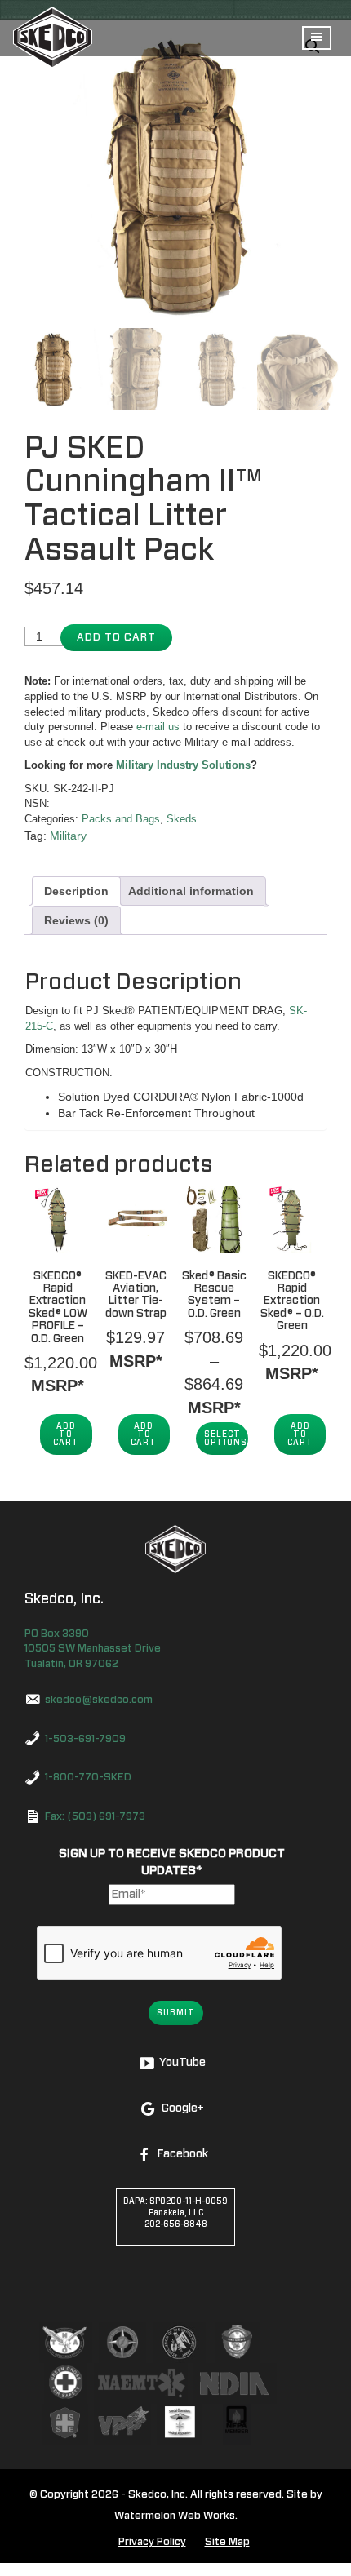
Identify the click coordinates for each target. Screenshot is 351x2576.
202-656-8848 (176, 2224)
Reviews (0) (76, 920)
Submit (176, 2013)
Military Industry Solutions (183, 765)
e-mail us (158, 727)
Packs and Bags (121, 819)
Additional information (191, 891)
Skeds (182, 819)
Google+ (182, 2108)
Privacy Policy (152, 2542)
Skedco (175, 1549)
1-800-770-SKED (88, 1778)
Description (76, 891)
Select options (226, 1439)
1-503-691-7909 (85, 1739)
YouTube (182, 2063)
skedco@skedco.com (99, 1700)
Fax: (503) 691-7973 (95, 1817)
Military (68, 836)
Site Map (227, 2542)
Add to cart (116, 638)
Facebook (182, 2154)
